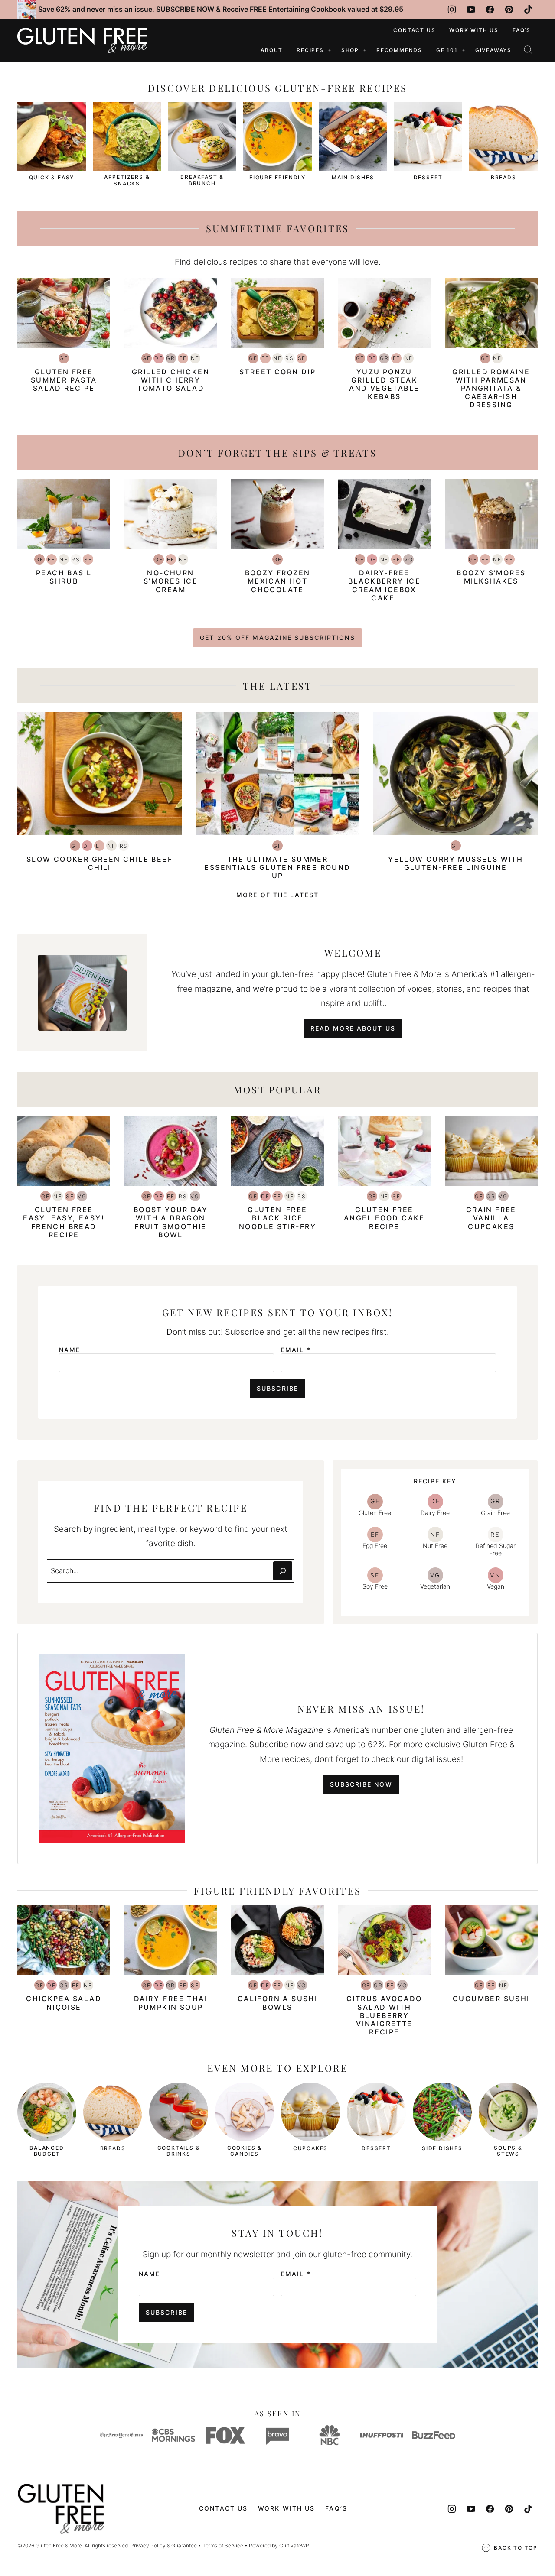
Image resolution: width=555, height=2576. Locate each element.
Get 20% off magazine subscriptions (277, 638)
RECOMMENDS (399, 50)
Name (70, 1350)
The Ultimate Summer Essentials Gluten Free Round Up (277, 867)
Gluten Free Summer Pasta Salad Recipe (64, 380)
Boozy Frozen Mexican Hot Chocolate (278, 581)
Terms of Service (223, 2545)
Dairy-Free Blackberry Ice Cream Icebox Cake (385, 585)
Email (296, 1350)
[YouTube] (471, 10)
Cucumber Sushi (491, 1999)
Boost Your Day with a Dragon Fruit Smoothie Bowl (171, 1222)
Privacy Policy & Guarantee (164, 2545)
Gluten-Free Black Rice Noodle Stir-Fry (277, 1218)
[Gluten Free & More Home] (82, 40)
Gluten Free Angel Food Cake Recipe (384, 1218)
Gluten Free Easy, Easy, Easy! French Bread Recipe (64, 1222)
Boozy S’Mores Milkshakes (491, 577)
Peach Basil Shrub (64, 577)
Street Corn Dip (277, 372)
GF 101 (447, 50)
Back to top (516, 2548)
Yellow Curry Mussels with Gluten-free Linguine (455, 863)
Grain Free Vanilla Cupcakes (491, 1218)
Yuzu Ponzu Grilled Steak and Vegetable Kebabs (384, 384)
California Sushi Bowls (277, 2003)
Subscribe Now (361, 1784)
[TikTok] (528, 10)
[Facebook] (490, 10)
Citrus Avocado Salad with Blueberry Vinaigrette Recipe (384, 2015)
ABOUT (272, 50)
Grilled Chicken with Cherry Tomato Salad (171, 380)
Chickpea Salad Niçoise (64, 2003)
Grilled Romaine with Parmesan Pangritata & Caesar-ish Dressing (491, 388)
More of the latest (277, 895)
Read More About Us (353, 1028)
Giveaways (493, 50)
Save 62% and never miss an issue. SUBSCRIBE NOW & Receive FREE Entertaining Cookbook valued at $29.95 (221, 9)
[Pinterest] (509, 10)
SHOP (350, 50)
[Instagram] (452, 10)
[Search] (528, 50)
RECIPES (310, 50)
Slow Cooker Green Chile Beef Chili (100, 863)
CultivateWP (294, 2545)
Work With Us (474, 30)
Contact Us (414, 30)
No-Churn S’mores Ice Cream (171, 581)
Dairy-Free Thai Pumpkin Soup (171, 2003)
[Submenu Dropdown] (330, 50)
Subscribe (277, 1388)
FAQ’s (522, 30)
